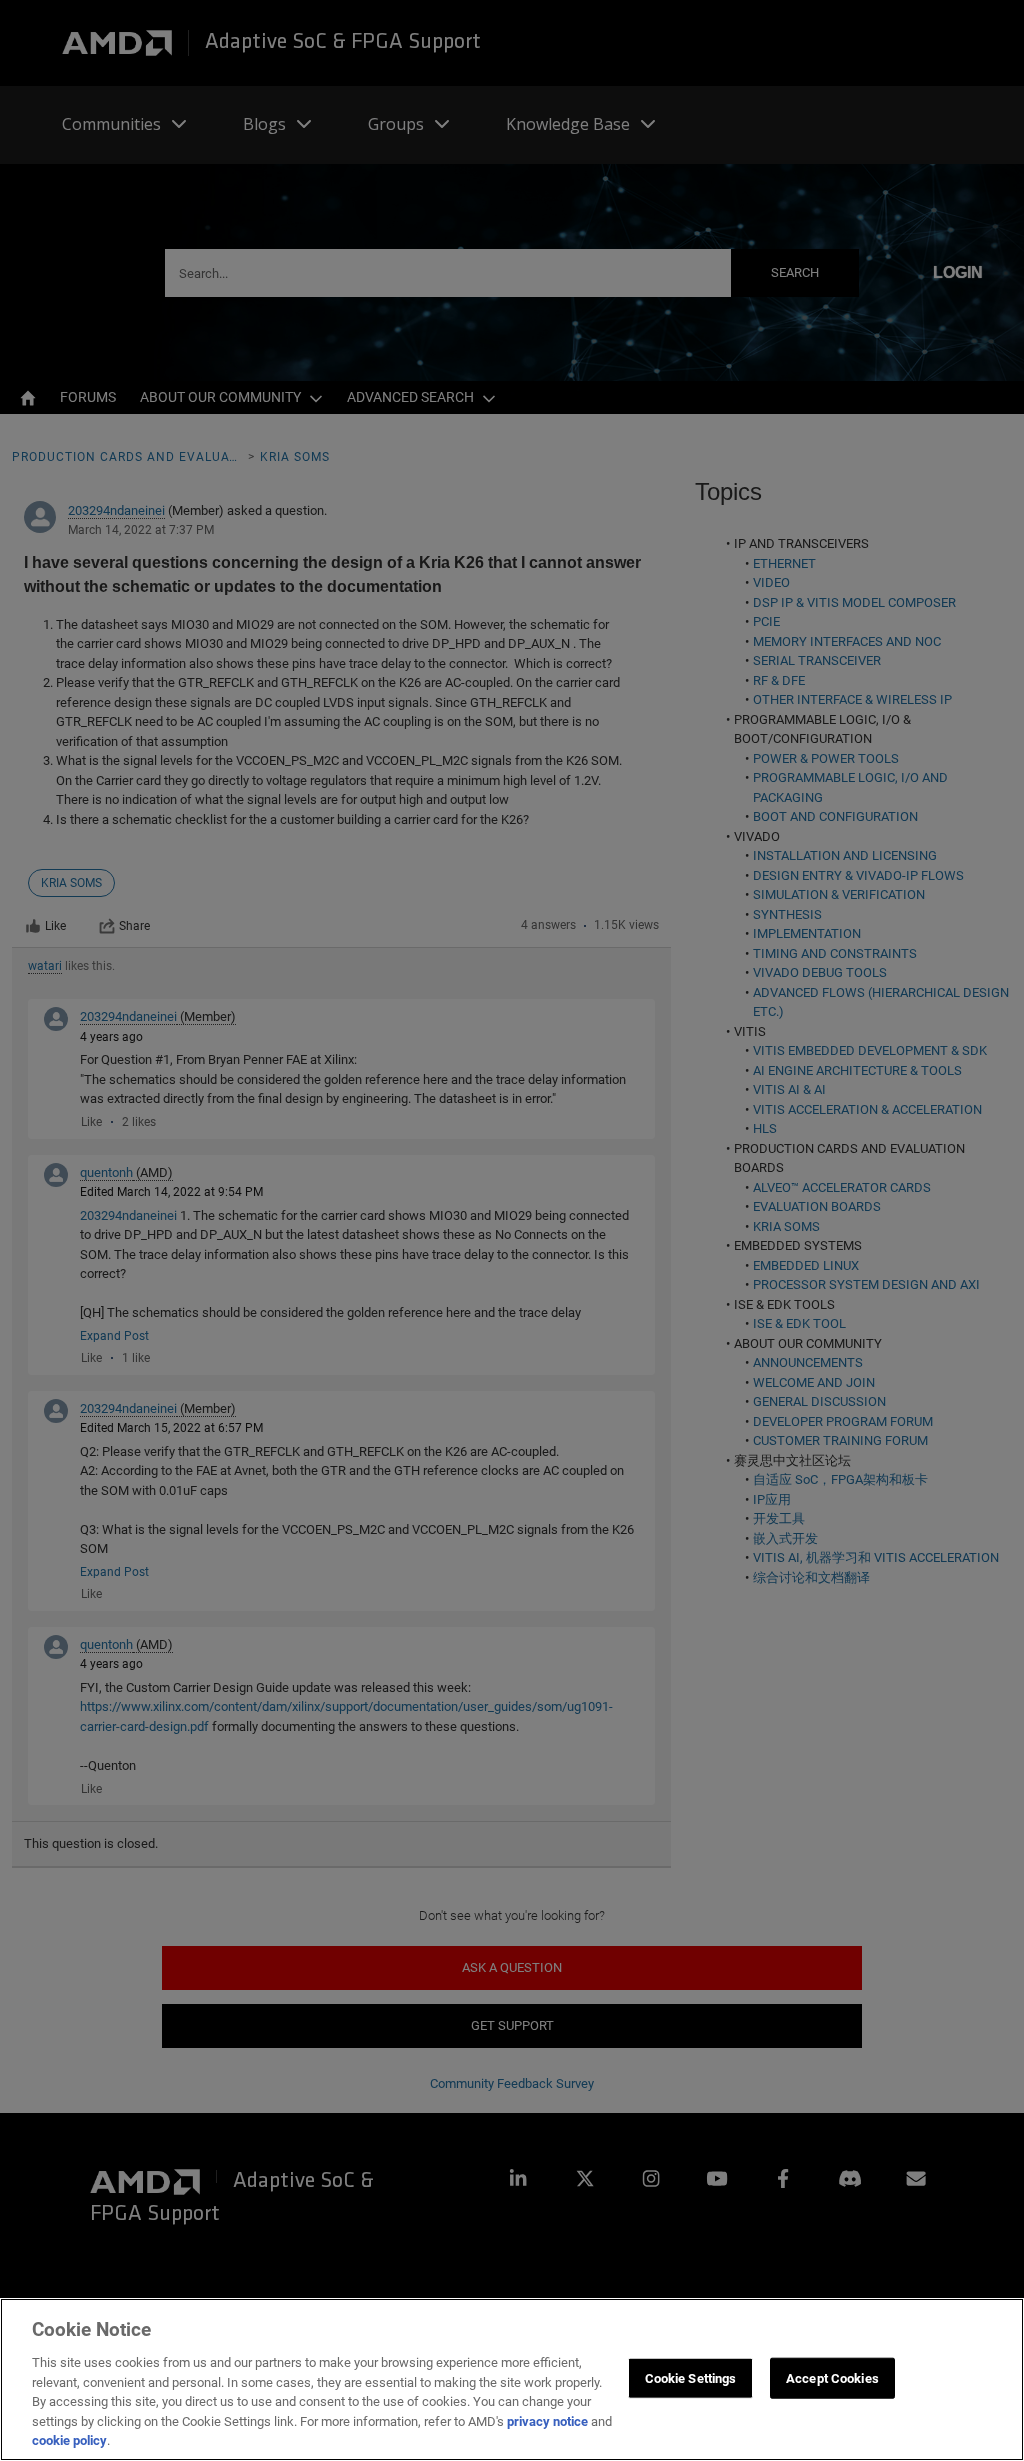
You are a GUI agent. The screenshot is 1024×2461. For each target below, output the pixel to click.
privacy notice (547, 2421)
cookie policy (69, 2440)
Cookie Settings (691, 2377)
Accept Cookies (832, 2377)
